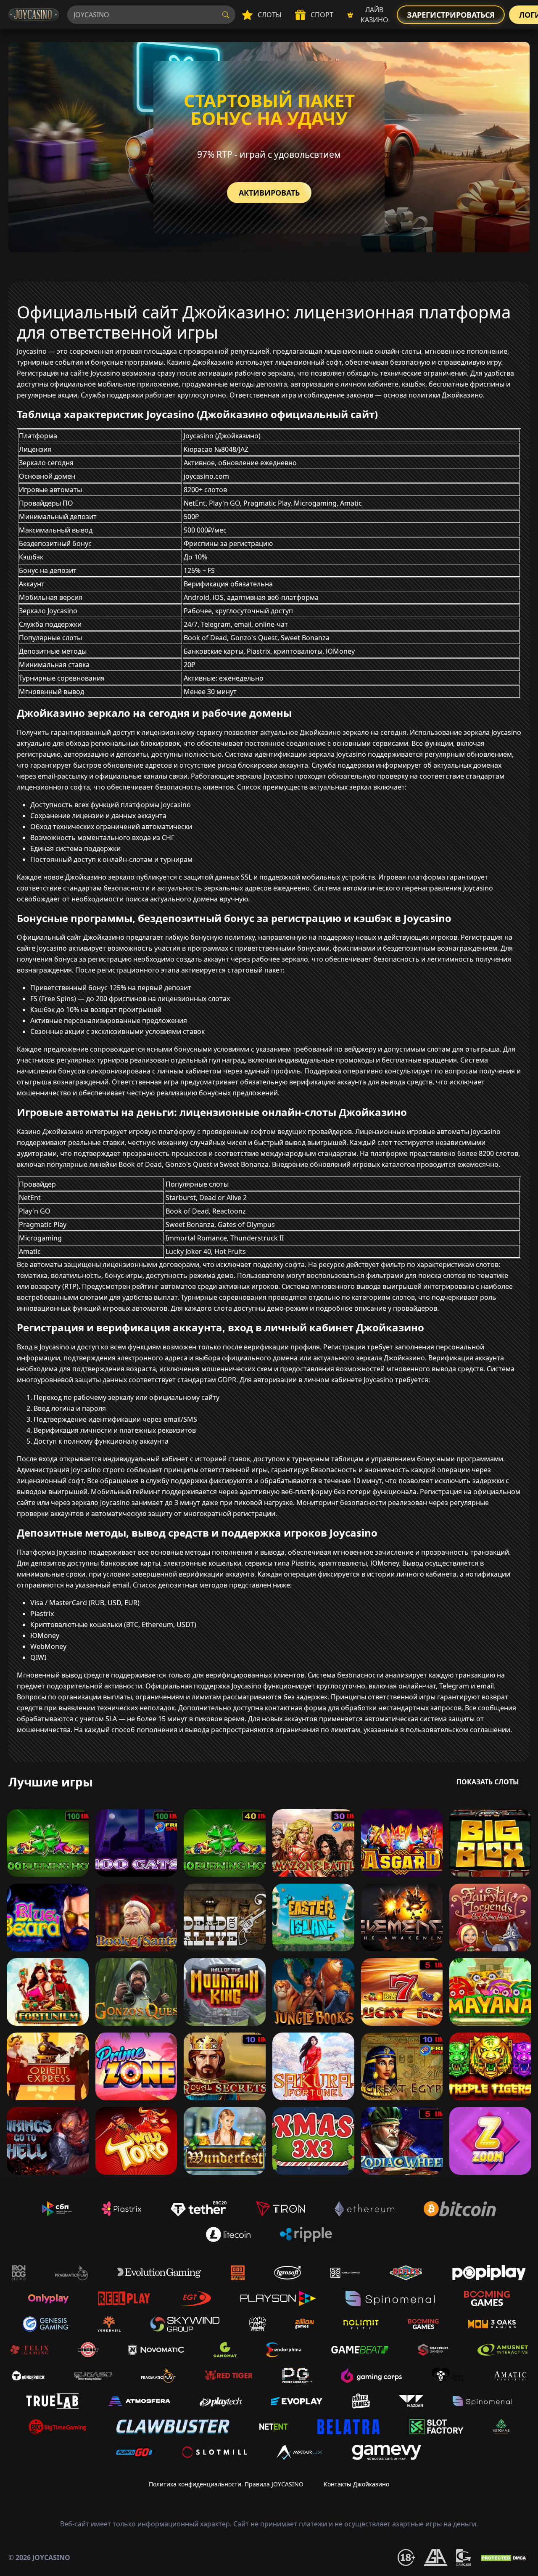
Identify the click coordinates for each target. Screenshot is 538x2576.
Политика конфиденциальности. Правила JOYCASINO (226, 2484)
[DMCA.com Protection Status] (504, 2557)
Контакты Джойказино (356, 2484)
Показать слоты (488, 1782)
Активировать (269, 193)
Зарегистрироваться (451, 15)
